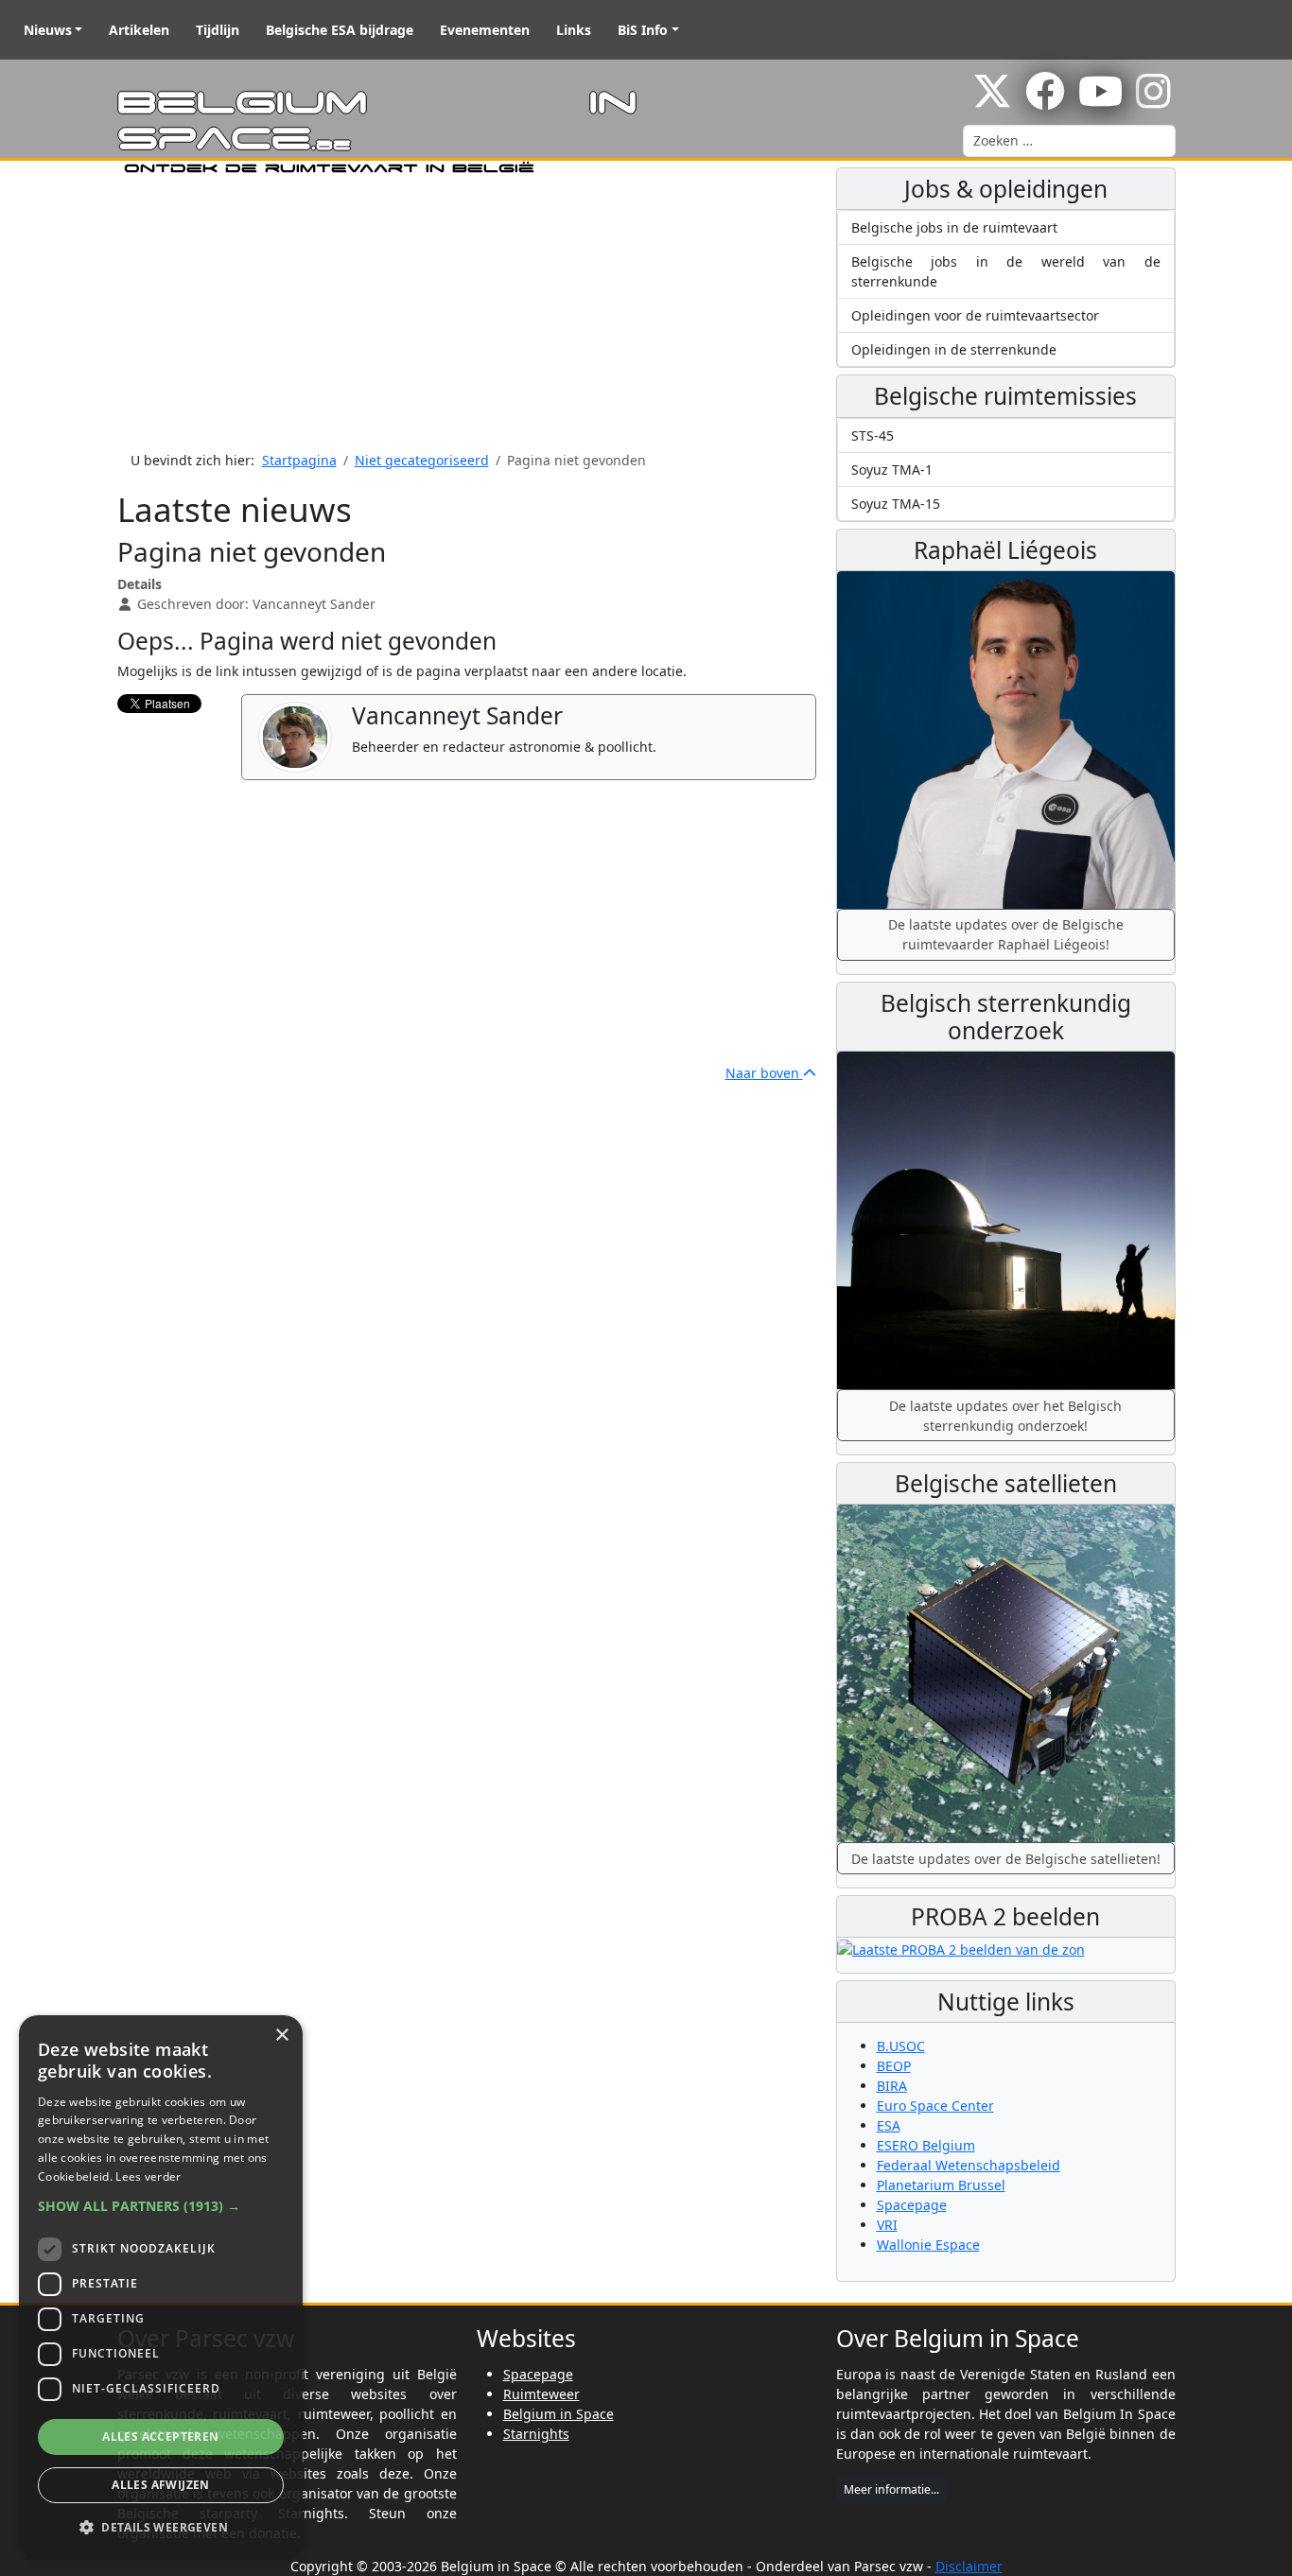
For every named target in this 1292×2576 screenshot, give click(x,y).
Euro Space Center (935, 2106)
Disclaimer (969, 2566)
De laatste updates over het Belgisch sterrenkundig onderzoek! (1005, 1416)
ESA (889, 2125)
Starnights (536, 2434)
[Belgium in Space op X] (992, 101)
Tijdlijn (218, 30)
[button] (161, 2206)
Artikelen (139, 30)
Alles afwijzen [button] (161, 2485)
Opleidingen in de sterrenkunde (954, 349)
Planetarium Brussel (941, 2185)
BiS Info (643, 30)
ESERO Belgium (926, 2145)
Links (574, 30)
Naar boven (764, 1073)
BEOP (894, 2066)
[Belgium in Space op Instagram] (1153, 101)
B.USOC (901, 2046)
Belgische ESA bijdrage (340, 30)
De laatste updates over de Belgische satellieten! (1006, 1859)
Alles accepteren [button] (160, 2437)
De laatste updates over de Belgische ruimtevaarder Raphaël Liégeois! (1006, 934)
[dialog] (161, 2286)
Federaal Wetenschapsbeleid (969, 2165)
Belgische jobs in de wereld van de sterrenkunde (1006, 271)
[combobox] (1069, 141)
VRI (887, 2225)
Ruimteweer (541, 2394)
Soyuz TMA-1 (892, 470)
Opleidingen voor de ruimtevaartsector (975, 315)
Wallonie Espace (928, 2245)
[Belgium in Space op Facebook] (1045, 101)
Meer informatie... (891, 2489)
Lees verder (148, 2176)
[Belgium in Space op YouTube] (1100, 101)
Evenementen (485, 30)
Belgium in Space (559, 2414)
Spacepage (912, 2205)
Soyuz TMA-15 (896, 504)
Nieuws (48, 30)
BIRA (892, 2086)
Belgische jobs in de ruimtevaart (954, 227)
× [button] (281, 2036)
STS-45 (873, 435)
